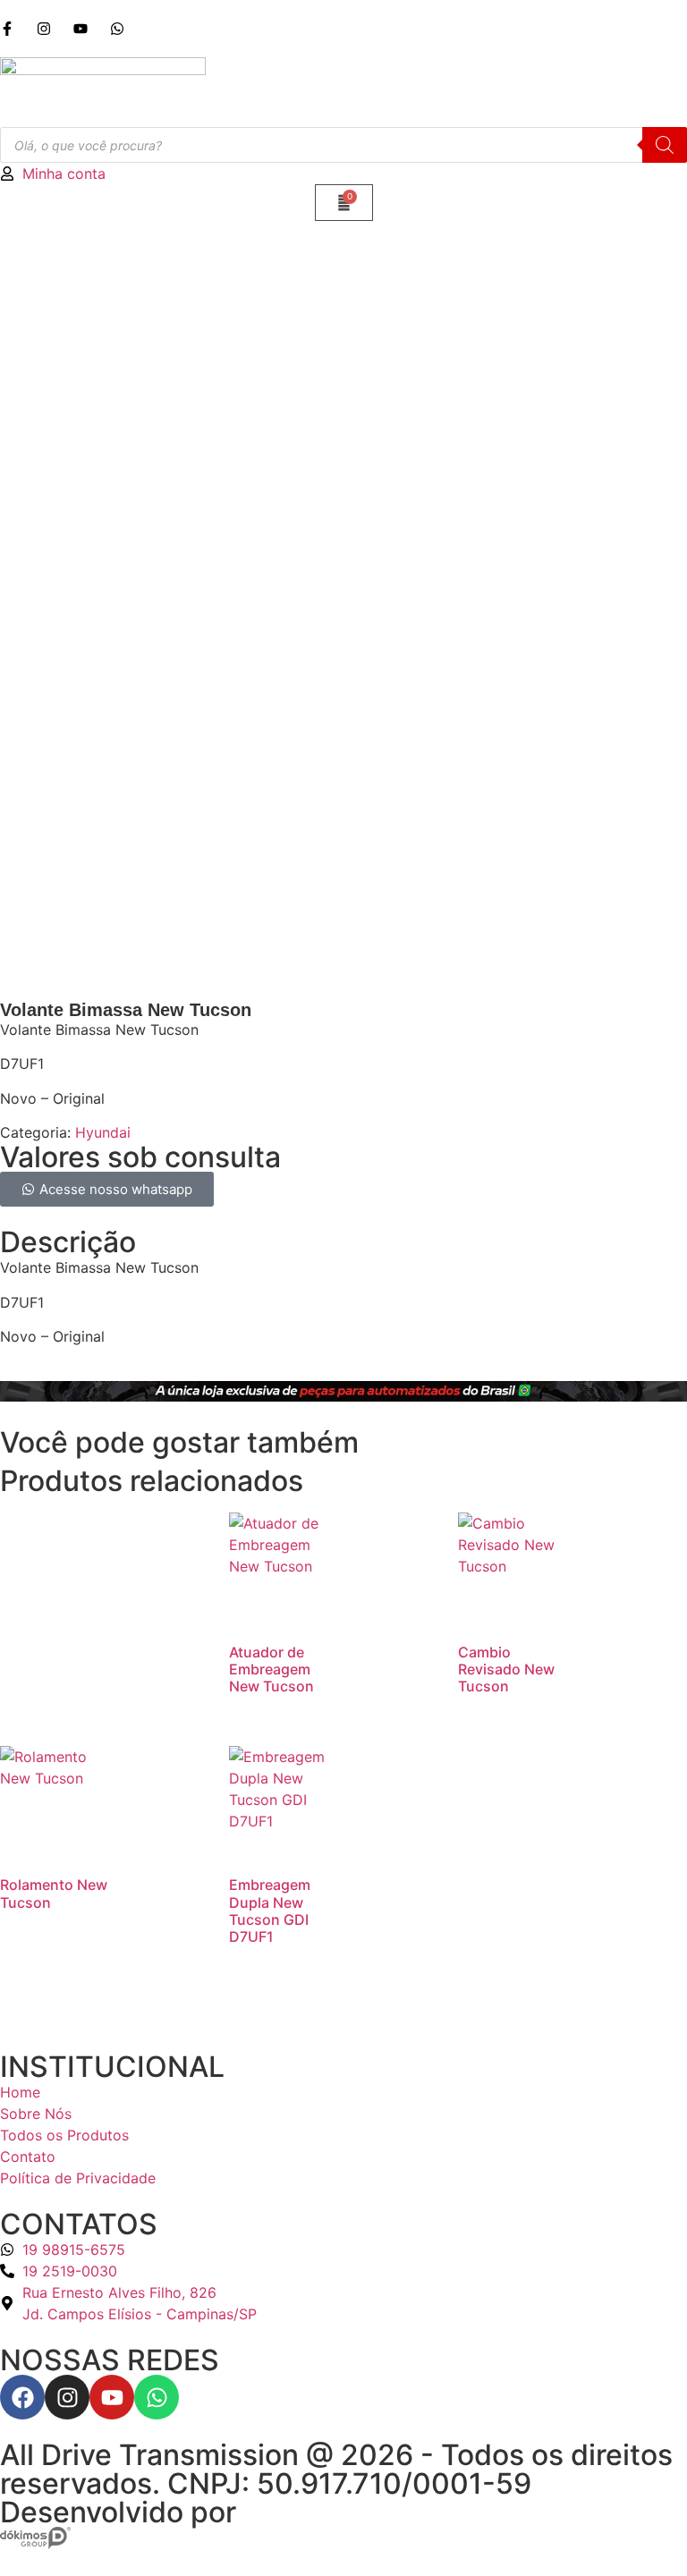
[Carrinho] (344, 203)
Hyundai (103, 1132)
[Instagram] (67, 2397)
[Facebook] (22, 2397)
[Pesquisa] (665, 145)
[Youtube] (112, 2397)
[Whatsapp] (157, 2397)
